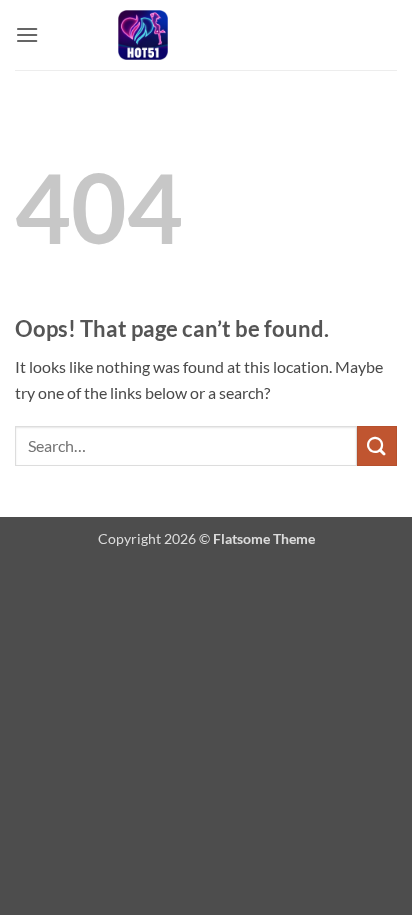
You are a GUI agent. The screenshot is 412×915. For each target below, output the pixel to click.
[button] (27, 34)
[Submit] (377, 445)
